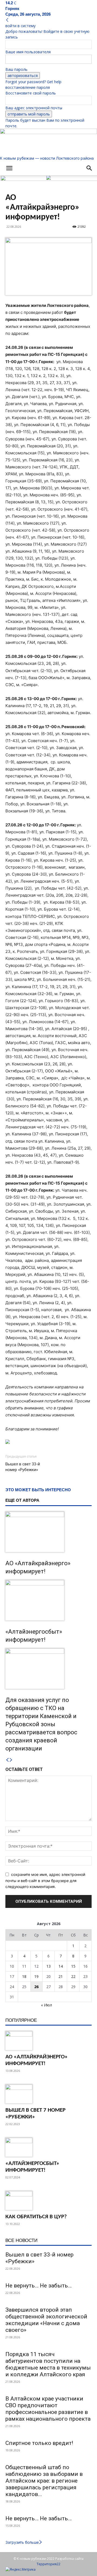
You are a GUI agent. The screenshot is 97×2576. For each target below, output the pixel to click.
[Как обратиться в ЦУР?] (48, 2201)
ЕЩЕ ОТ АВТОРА (22, 1500)
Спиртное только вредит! (39, 2443)
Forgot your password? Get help (33, 82)
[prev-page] (7, 1760)
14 (61, 1966)
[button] (9, 168)
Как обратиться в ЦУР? (36, 2217)
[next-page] (11, 1760)
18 (24, 1976)
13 (48, 1966)
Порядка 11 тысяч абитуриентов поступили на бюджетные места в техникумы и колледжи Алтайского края (48, 2364)
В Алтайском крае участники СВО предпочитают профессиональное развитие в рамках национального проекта (48, 2409)
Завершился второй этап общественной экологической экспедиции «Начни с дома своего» (46, 2320)
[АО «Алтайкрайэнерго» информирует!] (48, 1532)
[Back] (7, 20)
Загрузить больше (22, 2542)
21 (61, 1976)
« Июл (46, 2005)
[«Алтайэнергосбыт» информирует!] (48, 1600)
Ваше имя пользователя (28, 52)
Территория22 (48, 2564)
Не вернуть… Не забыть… (39, 2286)
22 (73, 1976)
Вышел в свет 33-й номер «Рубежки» (23, 1467)
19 (36, 1976)
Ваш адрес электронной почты (34, 108)
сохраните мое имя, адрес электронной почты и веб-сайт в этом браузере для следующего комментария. (45, 1880)
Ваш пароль (16, 69)
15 (73, 1966)
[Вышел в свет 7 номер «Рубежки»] (48, 2094)
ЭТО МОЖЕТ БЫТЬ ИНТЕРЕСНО (38, 1490)
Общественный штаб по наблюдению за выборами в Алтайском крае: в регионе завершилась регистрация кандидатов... (44, 2481)
